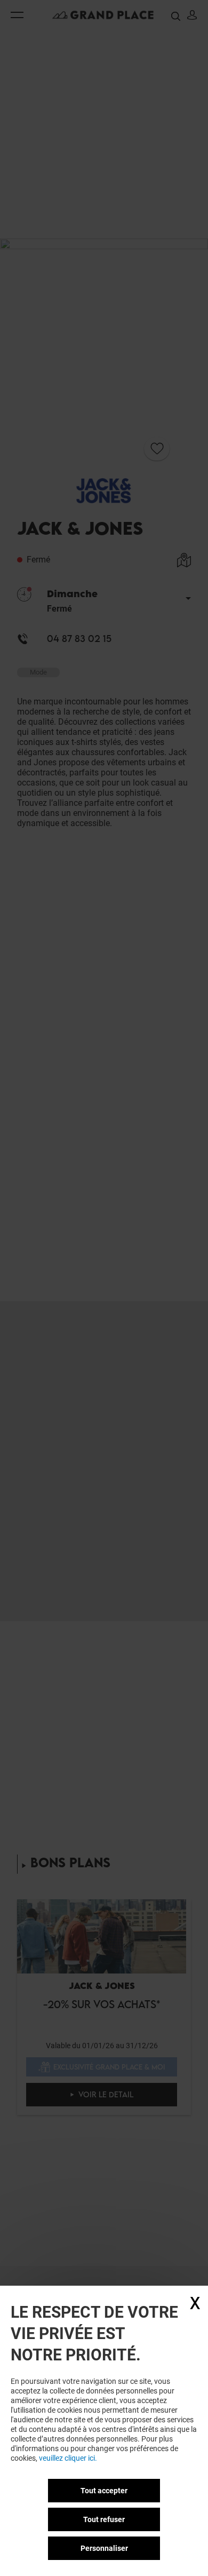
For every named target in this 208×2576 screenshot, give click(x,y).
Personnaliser (104, 2548)
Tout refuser (104, 2519)
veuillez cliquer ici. (68, 2458)
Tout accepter (104, 2491)
